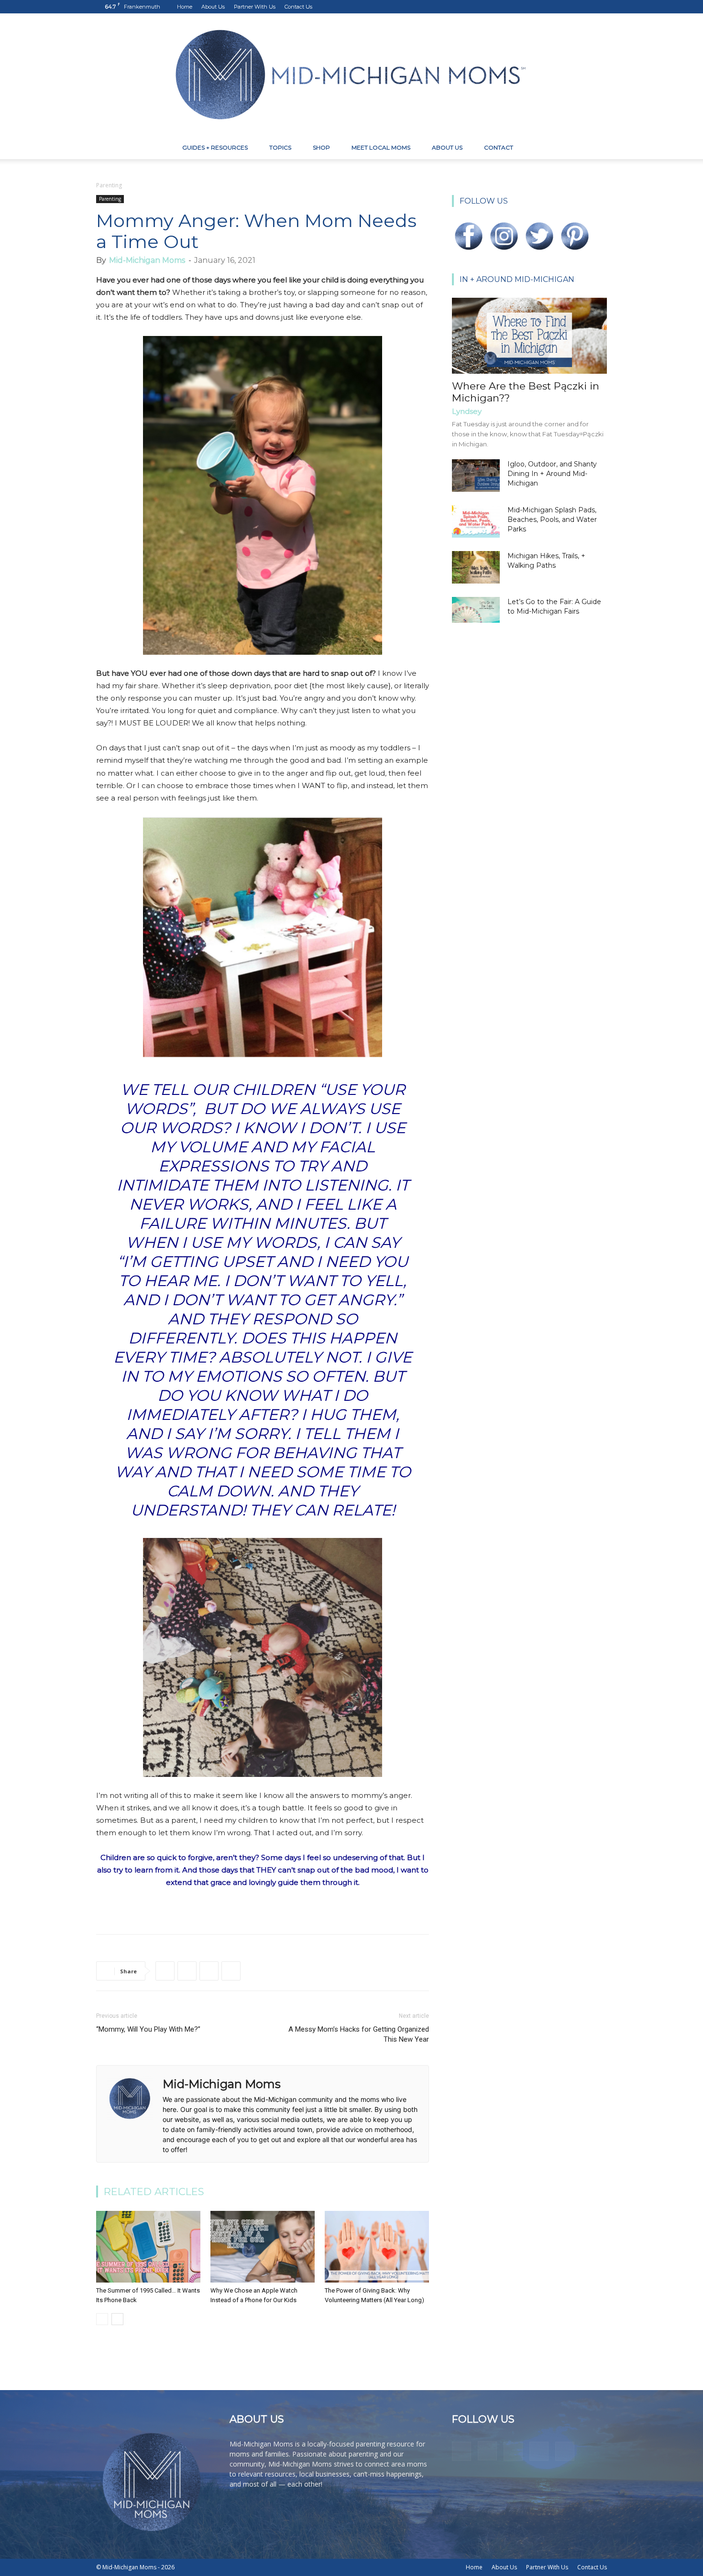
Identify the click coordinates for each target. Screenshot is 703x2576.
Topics (280, 147)
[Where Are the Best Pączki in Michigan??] (529, 336)
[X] (584, 7)
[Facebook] (537, 7)
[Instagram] (552, 7)
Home (185, 7)
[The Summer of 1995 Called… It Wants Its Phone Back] (148, 2247)
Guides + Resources (215, 147)
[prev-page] (102, 2319)
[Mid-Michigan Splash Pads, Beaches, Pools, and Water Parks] (476, 522)
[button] (595, 148)
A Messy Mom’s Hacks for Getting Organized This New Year (359, 2034)
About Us (213, 7)
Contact (499, 147)
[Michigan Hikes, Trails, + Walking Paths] (476, 568)
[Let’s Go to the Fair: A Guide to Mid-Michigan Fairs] (476, 610)
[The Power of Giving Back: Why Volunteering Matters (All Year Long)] (377, 2247)
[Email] (231, 1971)
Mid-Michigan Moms (147, 260)
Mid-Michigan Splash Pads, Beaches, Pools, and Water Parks (552, 520)
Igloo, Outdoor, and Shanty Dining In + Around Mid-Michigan (552, 474)
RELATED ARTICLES (154, 2192)
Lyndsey (467, 411)
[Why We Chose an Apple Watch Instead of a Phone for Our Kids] (263, 2247)
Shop (321, 147)
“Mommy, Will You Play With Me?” (148, 2029)
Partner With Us (255, 7)
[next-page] (117, 2319)
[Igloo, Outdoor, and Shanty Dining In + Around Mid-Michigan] (476, 476)
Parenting (110, 199)
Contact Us (298, 7)
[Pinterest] (568, 7)
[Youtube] (600, 7)
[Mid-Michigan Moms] (351, 75)
